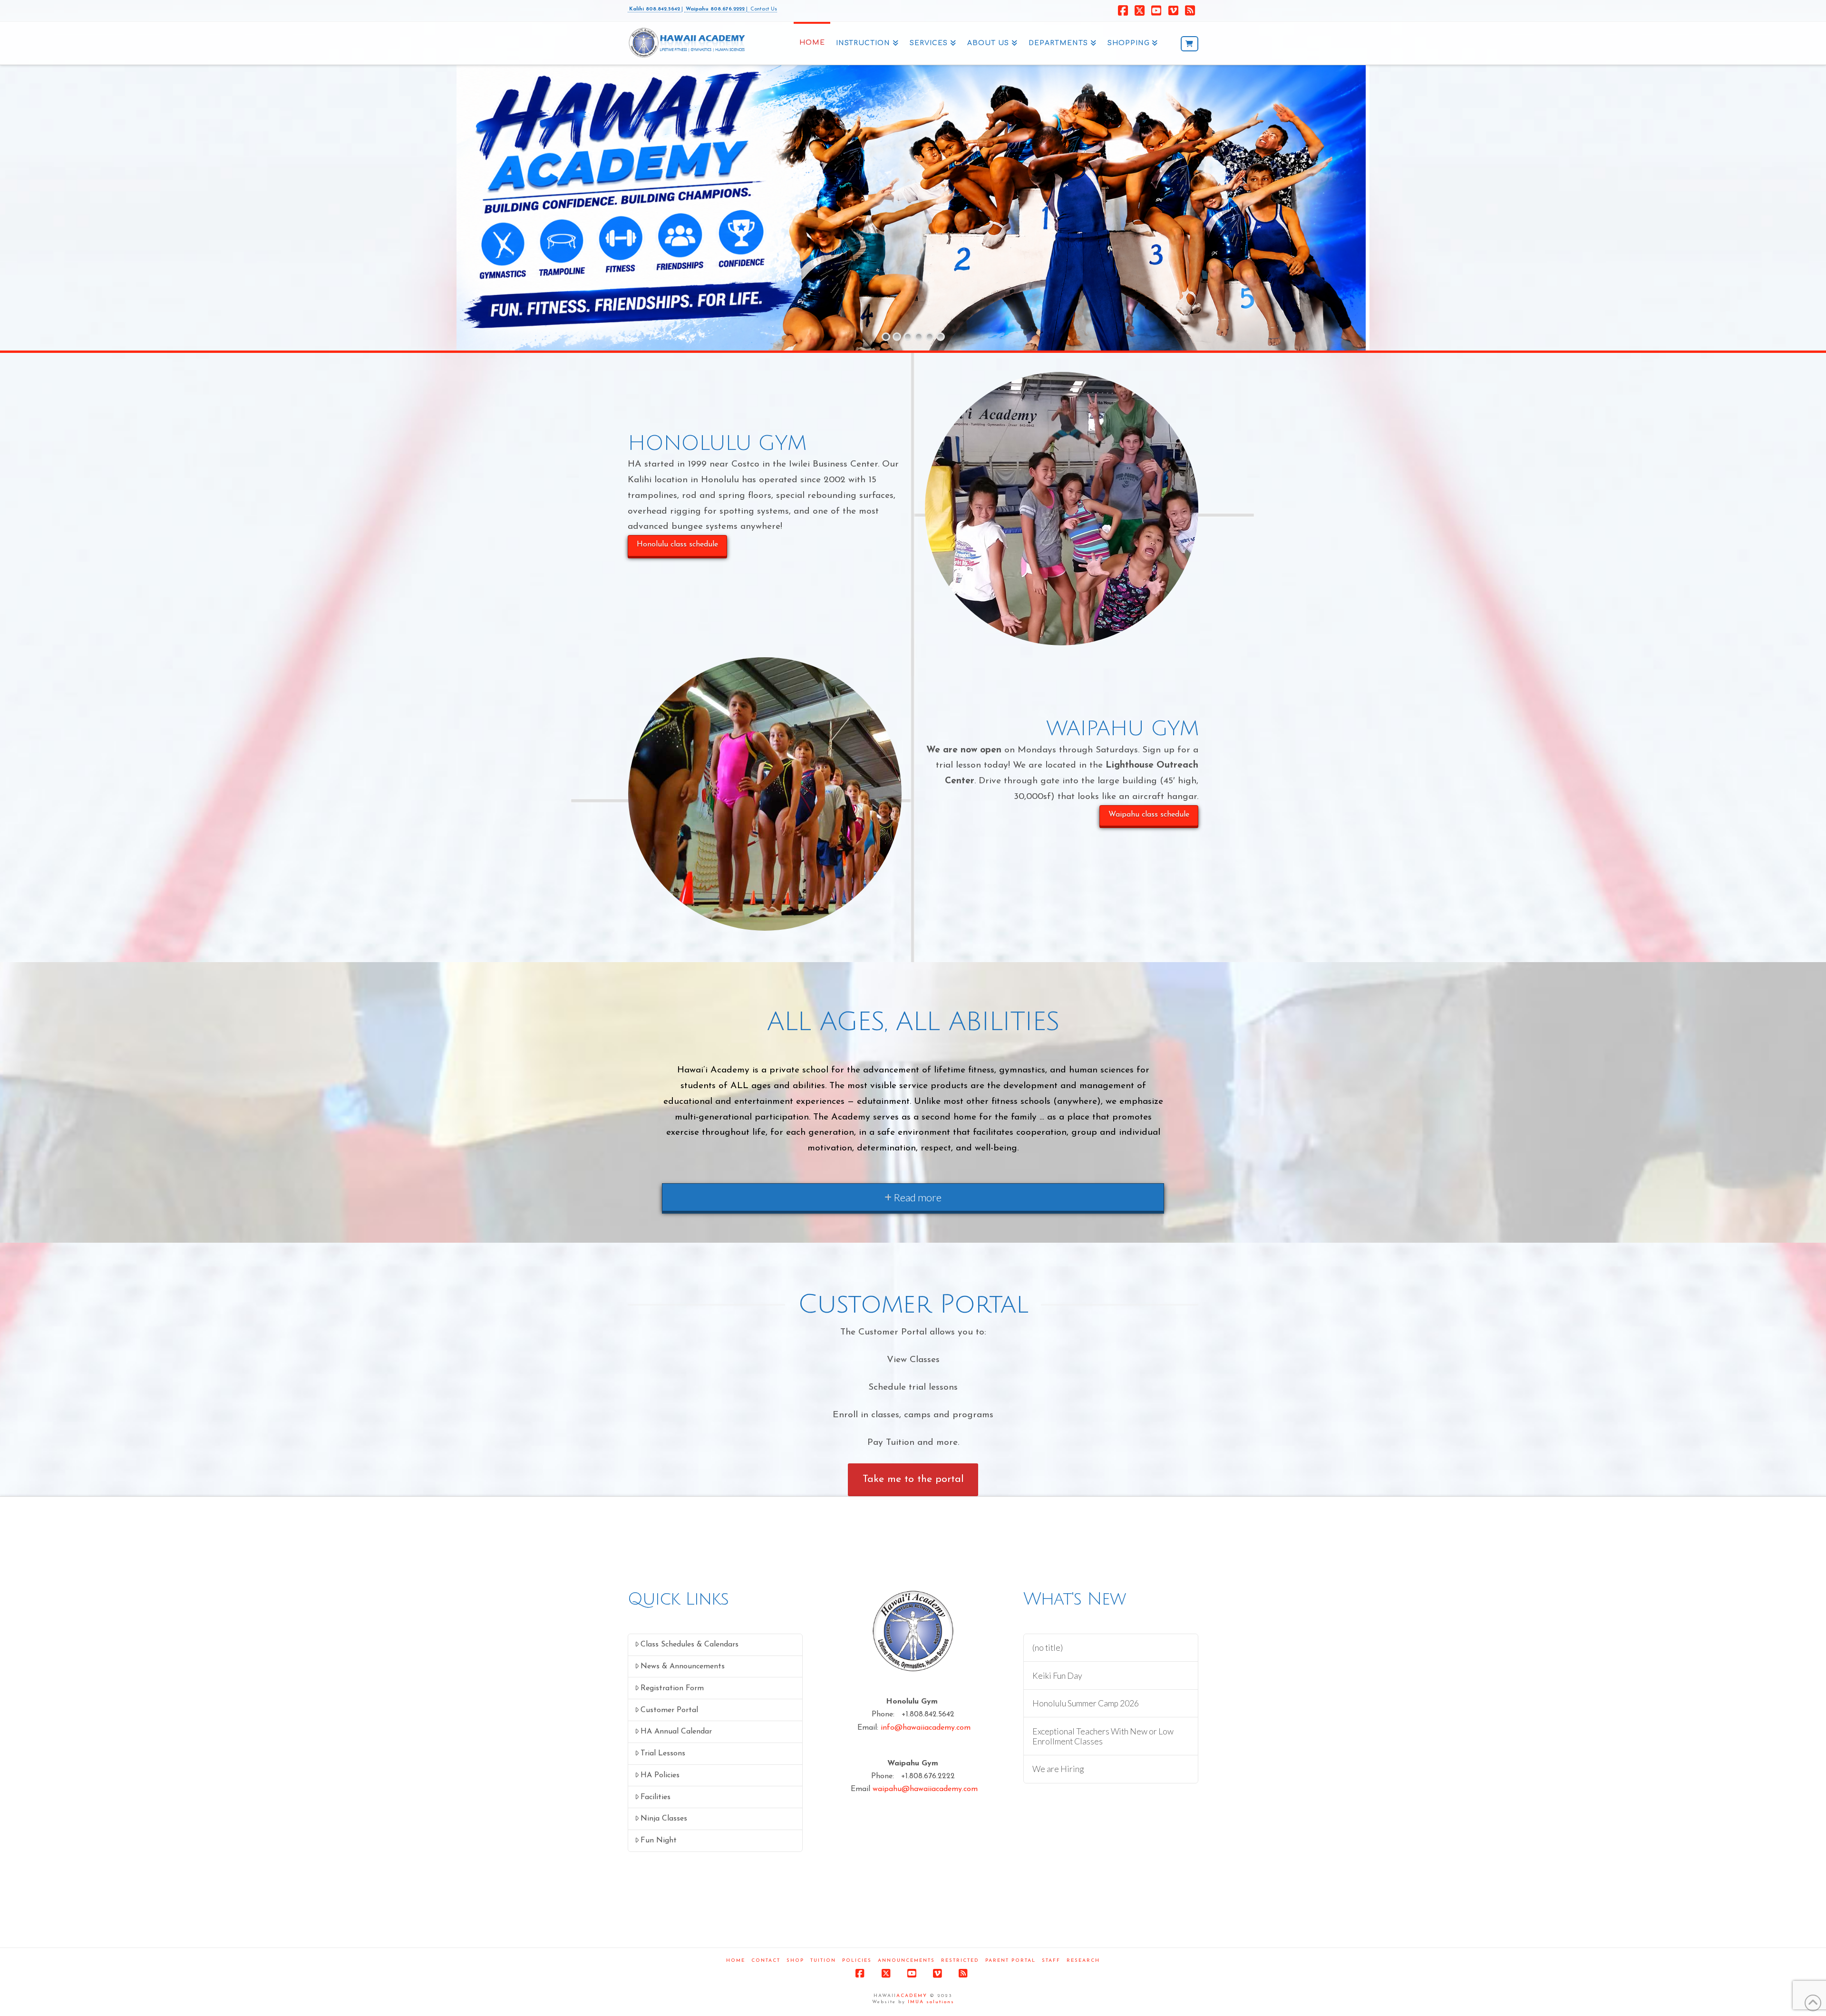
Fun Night (659, 1841)
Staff (1051, 1961)
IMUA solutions (931, 2002)
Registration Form (672, 1688)
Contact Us (763, 9)
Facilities (656, 1797)
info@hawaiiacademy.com (926, 1728)
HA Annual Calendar (676, 1732)
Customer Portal (669, 1710)
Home (736, 1961)
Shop (795, 1961)
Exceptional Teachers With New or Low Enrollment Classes (1103, 1736)
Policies (857, 1961)
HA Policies (660, 1775)
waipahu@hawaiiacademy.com (925, 1789)
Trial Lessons (663, 1753)
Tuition (823, 1961)
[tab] (913, 1197)
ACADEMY (912, 1996)
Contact (766, 1961)
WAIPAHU (570, 199)
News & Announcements (683, 1666)
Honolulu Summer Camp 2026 (1086, 1703)
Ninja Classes (664, 1819)
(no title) (1048, 1648)
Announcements (906, 1961)
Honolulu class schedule (677, 545)
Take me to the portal (913, 1479)
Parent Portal (1010, 1961)
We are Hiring (1058, 1769)
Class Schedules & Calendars (690, 1645)
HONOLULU (569, 152)
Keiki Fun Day (1057, 1676)
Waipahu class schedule (1149, 815)
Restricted (960, 1961)
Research (1083, 1961)
